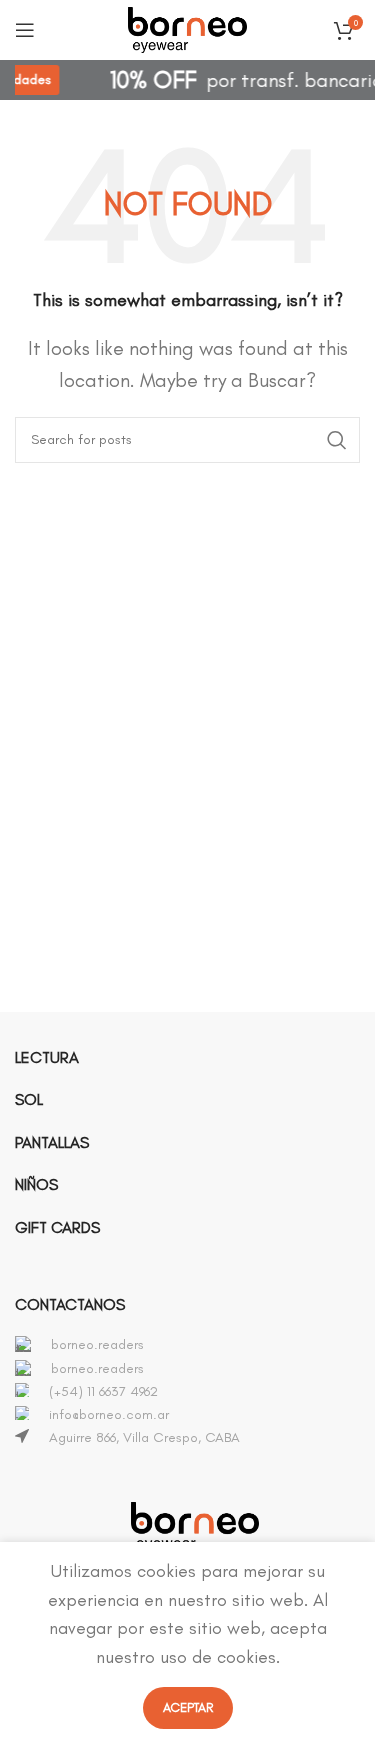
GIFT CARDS (57, 1227)
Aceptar (188, 1707)
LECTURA (47, 1057)
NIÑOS (36, 1184)
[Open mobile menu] (25, 30)
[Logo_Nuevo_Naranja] (195, 1527)
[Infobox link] (195, 1345)
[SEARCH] (337, 440)
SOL (29, 1099)
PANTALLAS (52, 1142)
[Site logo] (188, 26)
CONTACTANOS (70, 1304)
